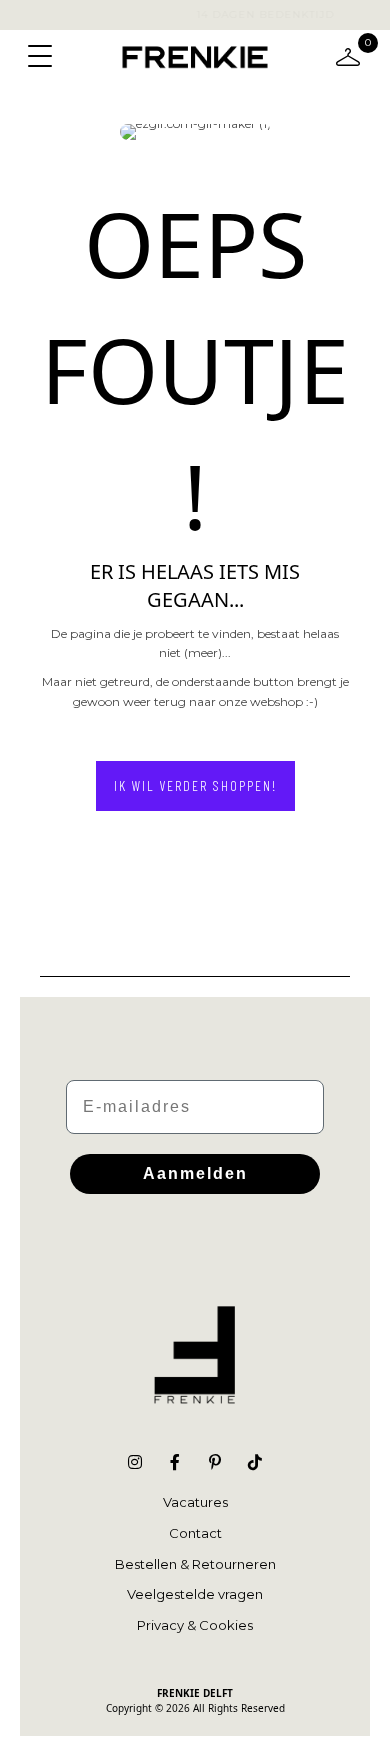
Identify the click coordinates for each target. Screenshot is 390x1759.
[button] (195, 786)
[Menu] (40, 57)
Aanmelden (195, 1173)
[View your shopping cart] (348, 55)
